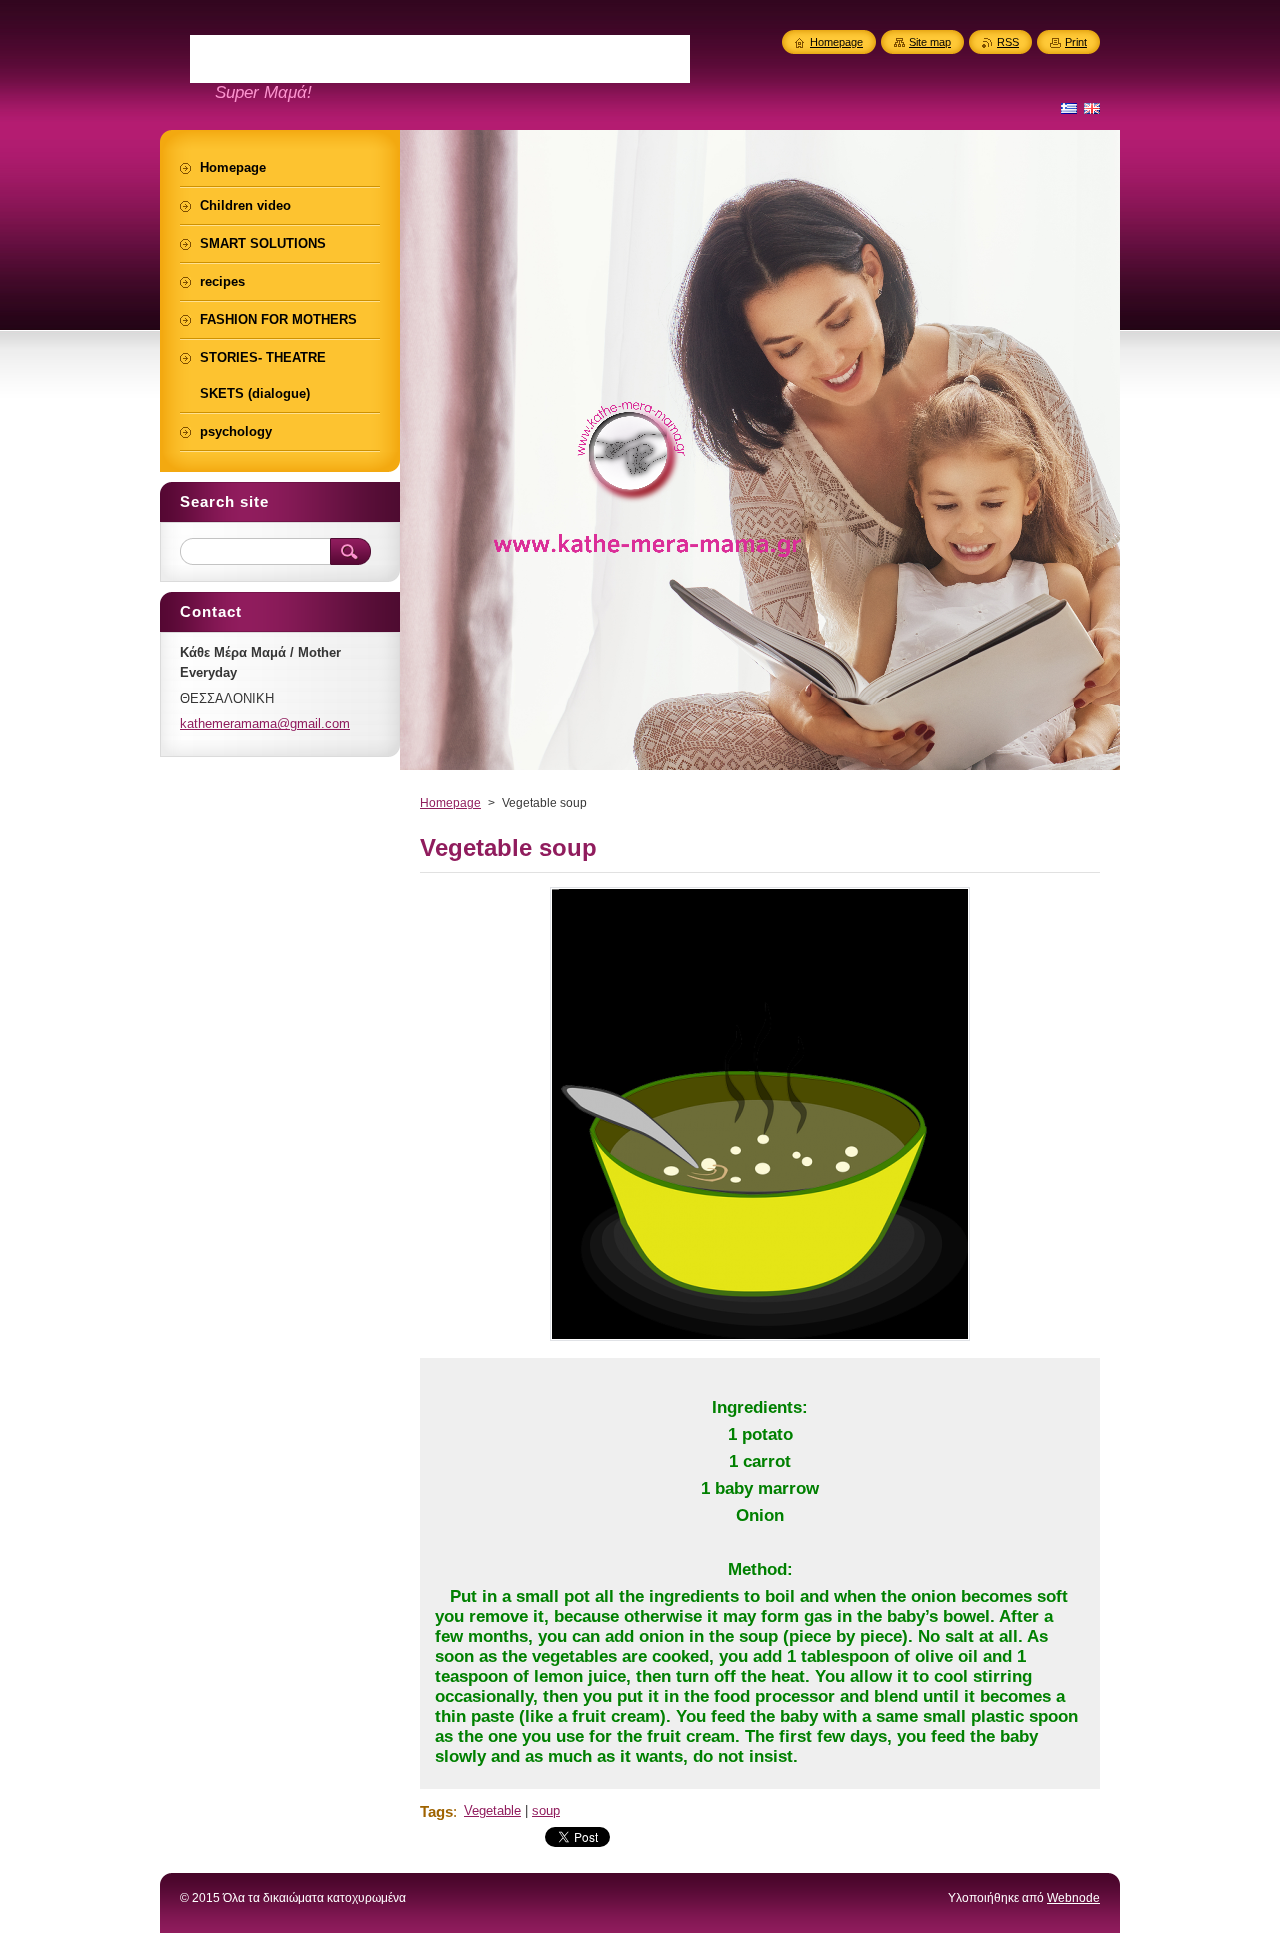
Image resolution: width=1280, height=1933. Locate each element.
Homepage (450, 803)
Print (1076, 42)
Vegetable (492, 1810)
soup (546, 1810)
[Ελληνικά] (1069, 108)
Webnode (1073, 1898)
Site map (930, 42)
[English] (1092, 108)
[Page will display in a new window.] (760, 1340)
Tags (436, 1811)
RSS (1008, 42)
